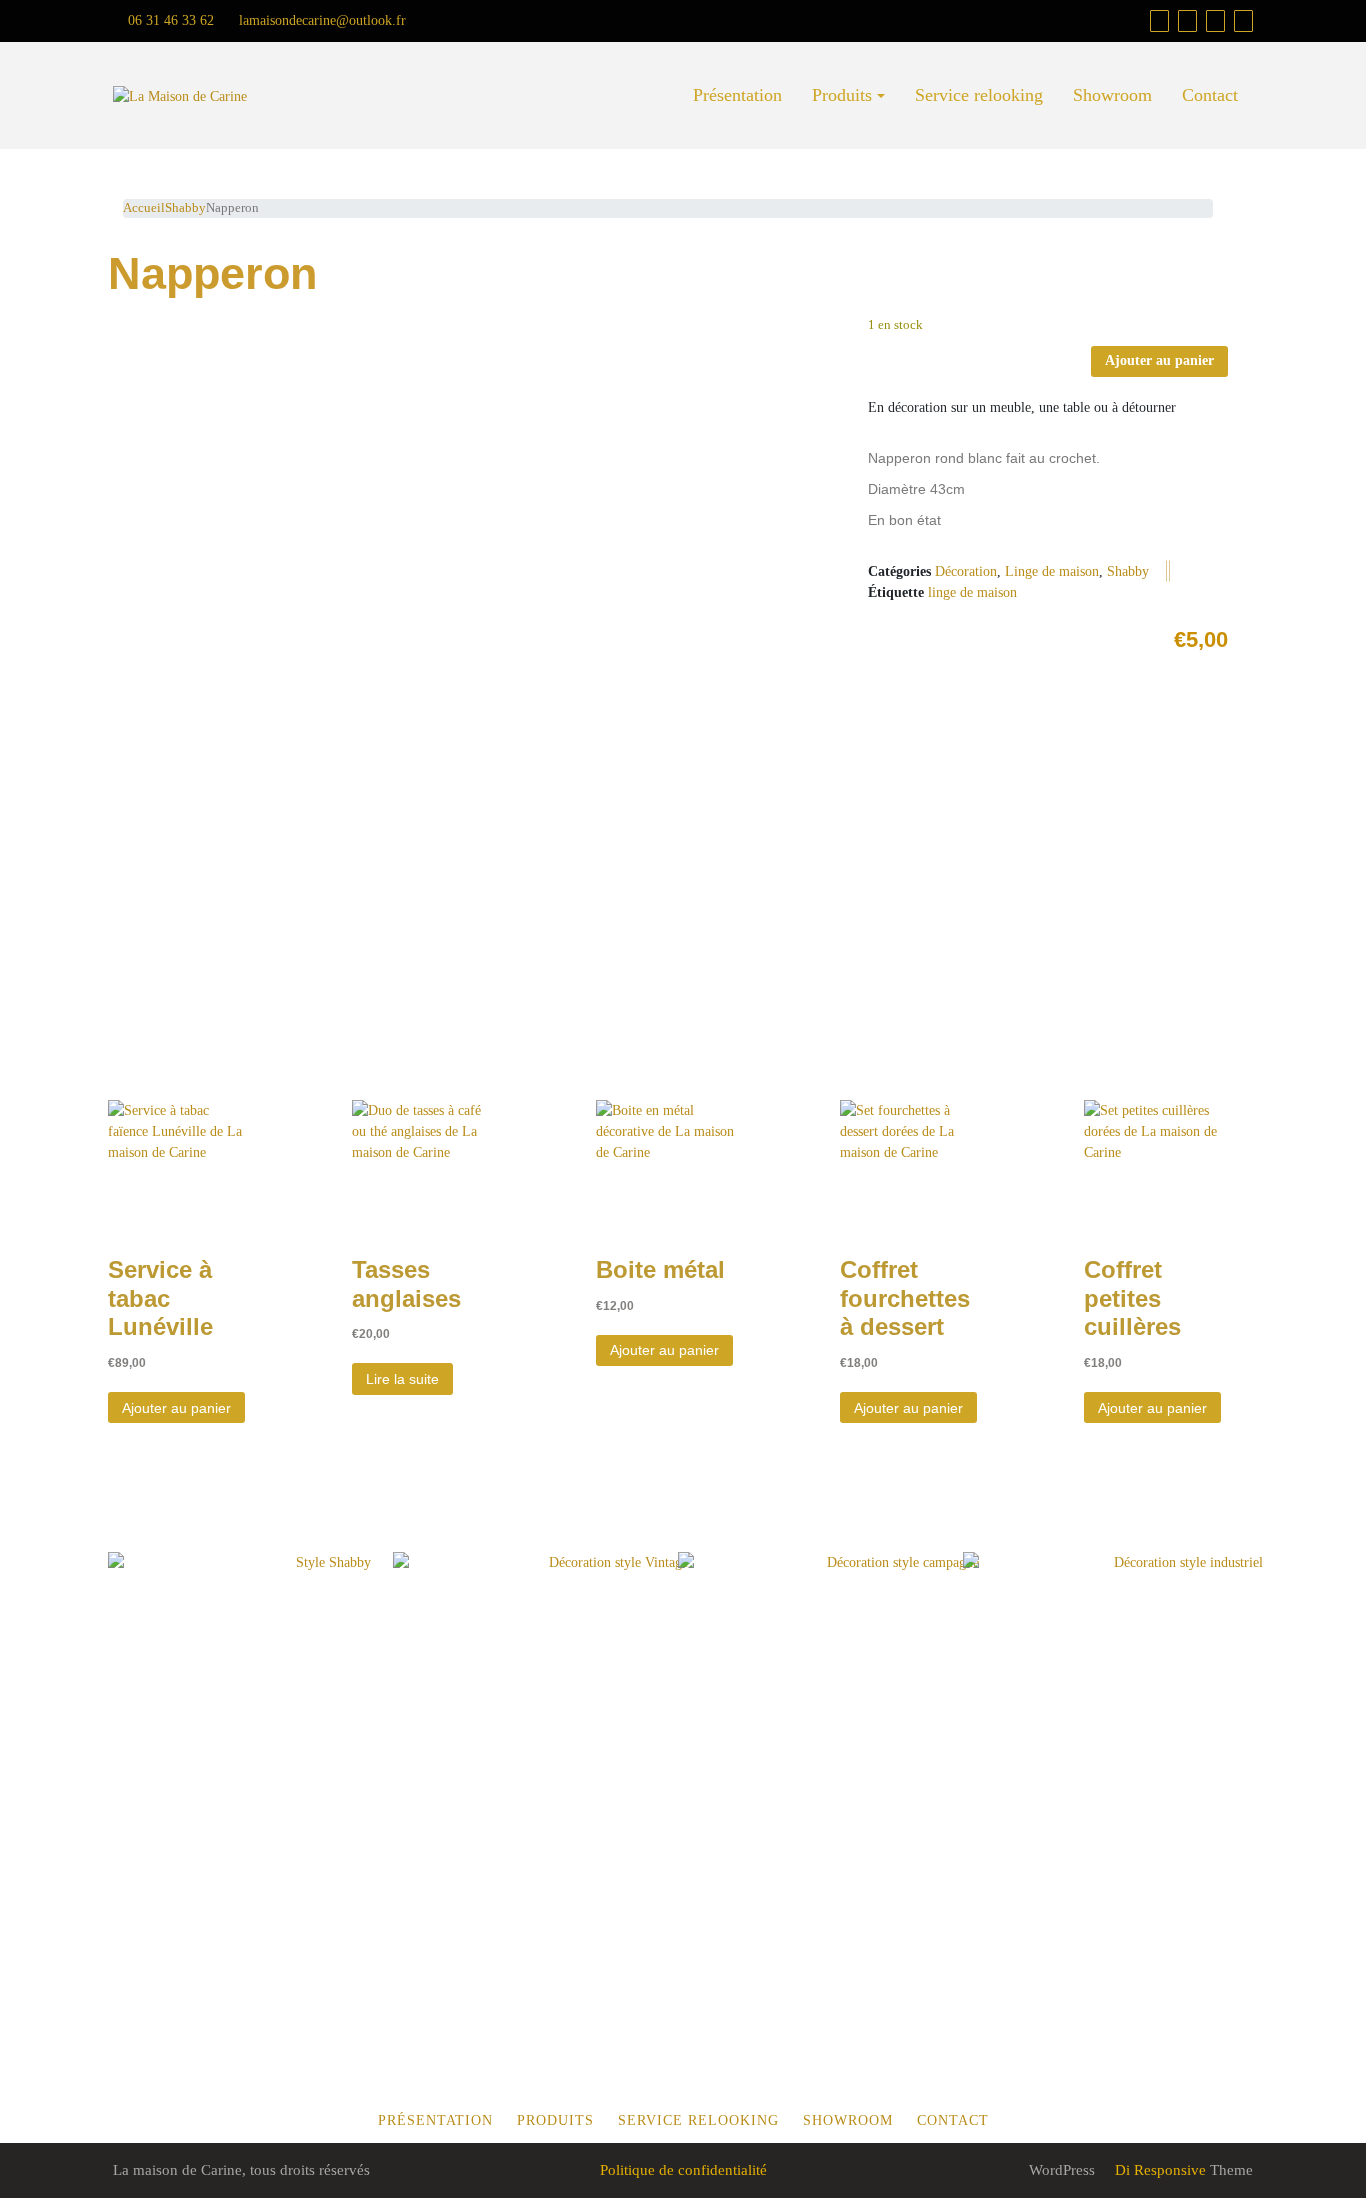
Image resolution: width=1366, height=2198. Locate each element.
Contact (1210, 95)
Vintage (550, 1694)
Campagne (851, 1695)
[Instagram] (1215, 21)
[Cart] (1159, 21)
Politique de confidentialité (683, 2170)
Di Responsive (1158, 2170)
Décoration (966, 571)
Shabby (185, 208)
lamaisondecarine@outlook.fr (320, 20)
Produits (842, 95)
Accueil (144, 208)
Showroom (1112, 95)
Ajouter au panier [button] (176, 1408)
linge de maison (972, 592)
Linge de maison (1052, 571)
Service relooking (979, 95)
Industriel (1119, 1695)
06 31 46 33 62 (169, 20)
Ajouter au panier (1159, 360)
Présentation (737, 95)
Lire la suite (402, 1379)
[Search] (1243, 21)
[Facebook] (1187, 21)
